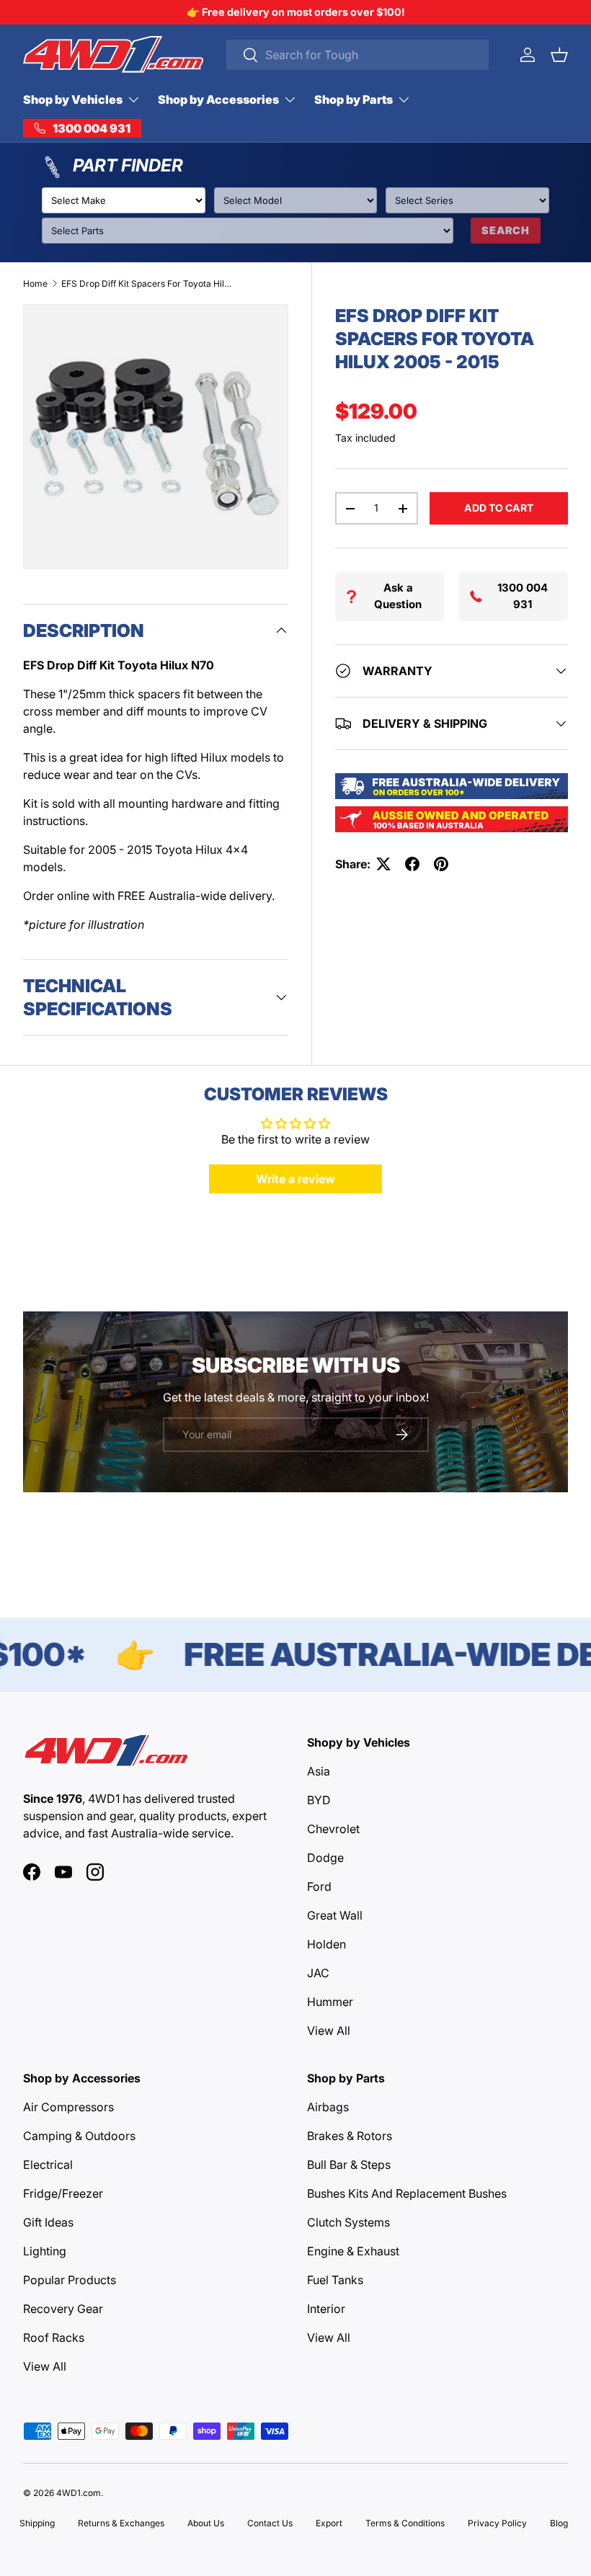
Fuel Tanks (335, 2280)
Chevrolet (333, 1829)
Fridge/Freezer (63, 2193)
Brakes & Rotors (350, 2136)
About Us (206, 2523)
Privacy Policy (497, 2523)
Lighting (45, 2251)
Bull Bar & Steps (349, 2165)
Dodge (325, 1858)
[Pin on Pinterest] (441, 864)
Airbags (328, 2107)
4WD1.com (79, 2493)
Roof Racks (54, 2337)
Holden (326, 1944)
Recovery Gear (63, 2309)
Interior (326, 2309)
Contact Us (270, 2523)
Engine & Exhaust (353, 2251)
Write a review (295, 1179)
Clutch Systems (348, 2222)
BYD (319, 1800)
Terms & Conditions (405, 2523)
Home (35, 284)
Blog (559, 2523)
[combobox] (357, 55)
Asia (319, 1771)
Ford (319, 1886)
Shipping (37, 2523)
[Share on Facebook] (412, 864)
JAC (318, 1973)
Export (329, 2523)
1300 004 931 (523, 596)
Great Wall (335, 1915)
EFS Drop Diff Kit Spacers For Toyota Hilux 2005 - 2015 (148, 284)
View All (329, 2031)
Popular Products (70, 2280)
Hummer (330, 2002)
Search (506, 230)
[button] (559, 55)
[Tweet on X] (383, 864)
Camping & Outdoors (79, 2136)
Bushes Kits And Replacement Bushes (407, 2193)
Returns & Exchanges (121, 2523)
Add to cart (499, 508)
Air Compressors (68, 2107)
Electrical (48, 2165)
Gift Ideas (48, 2222)
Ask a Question (398, 596)
